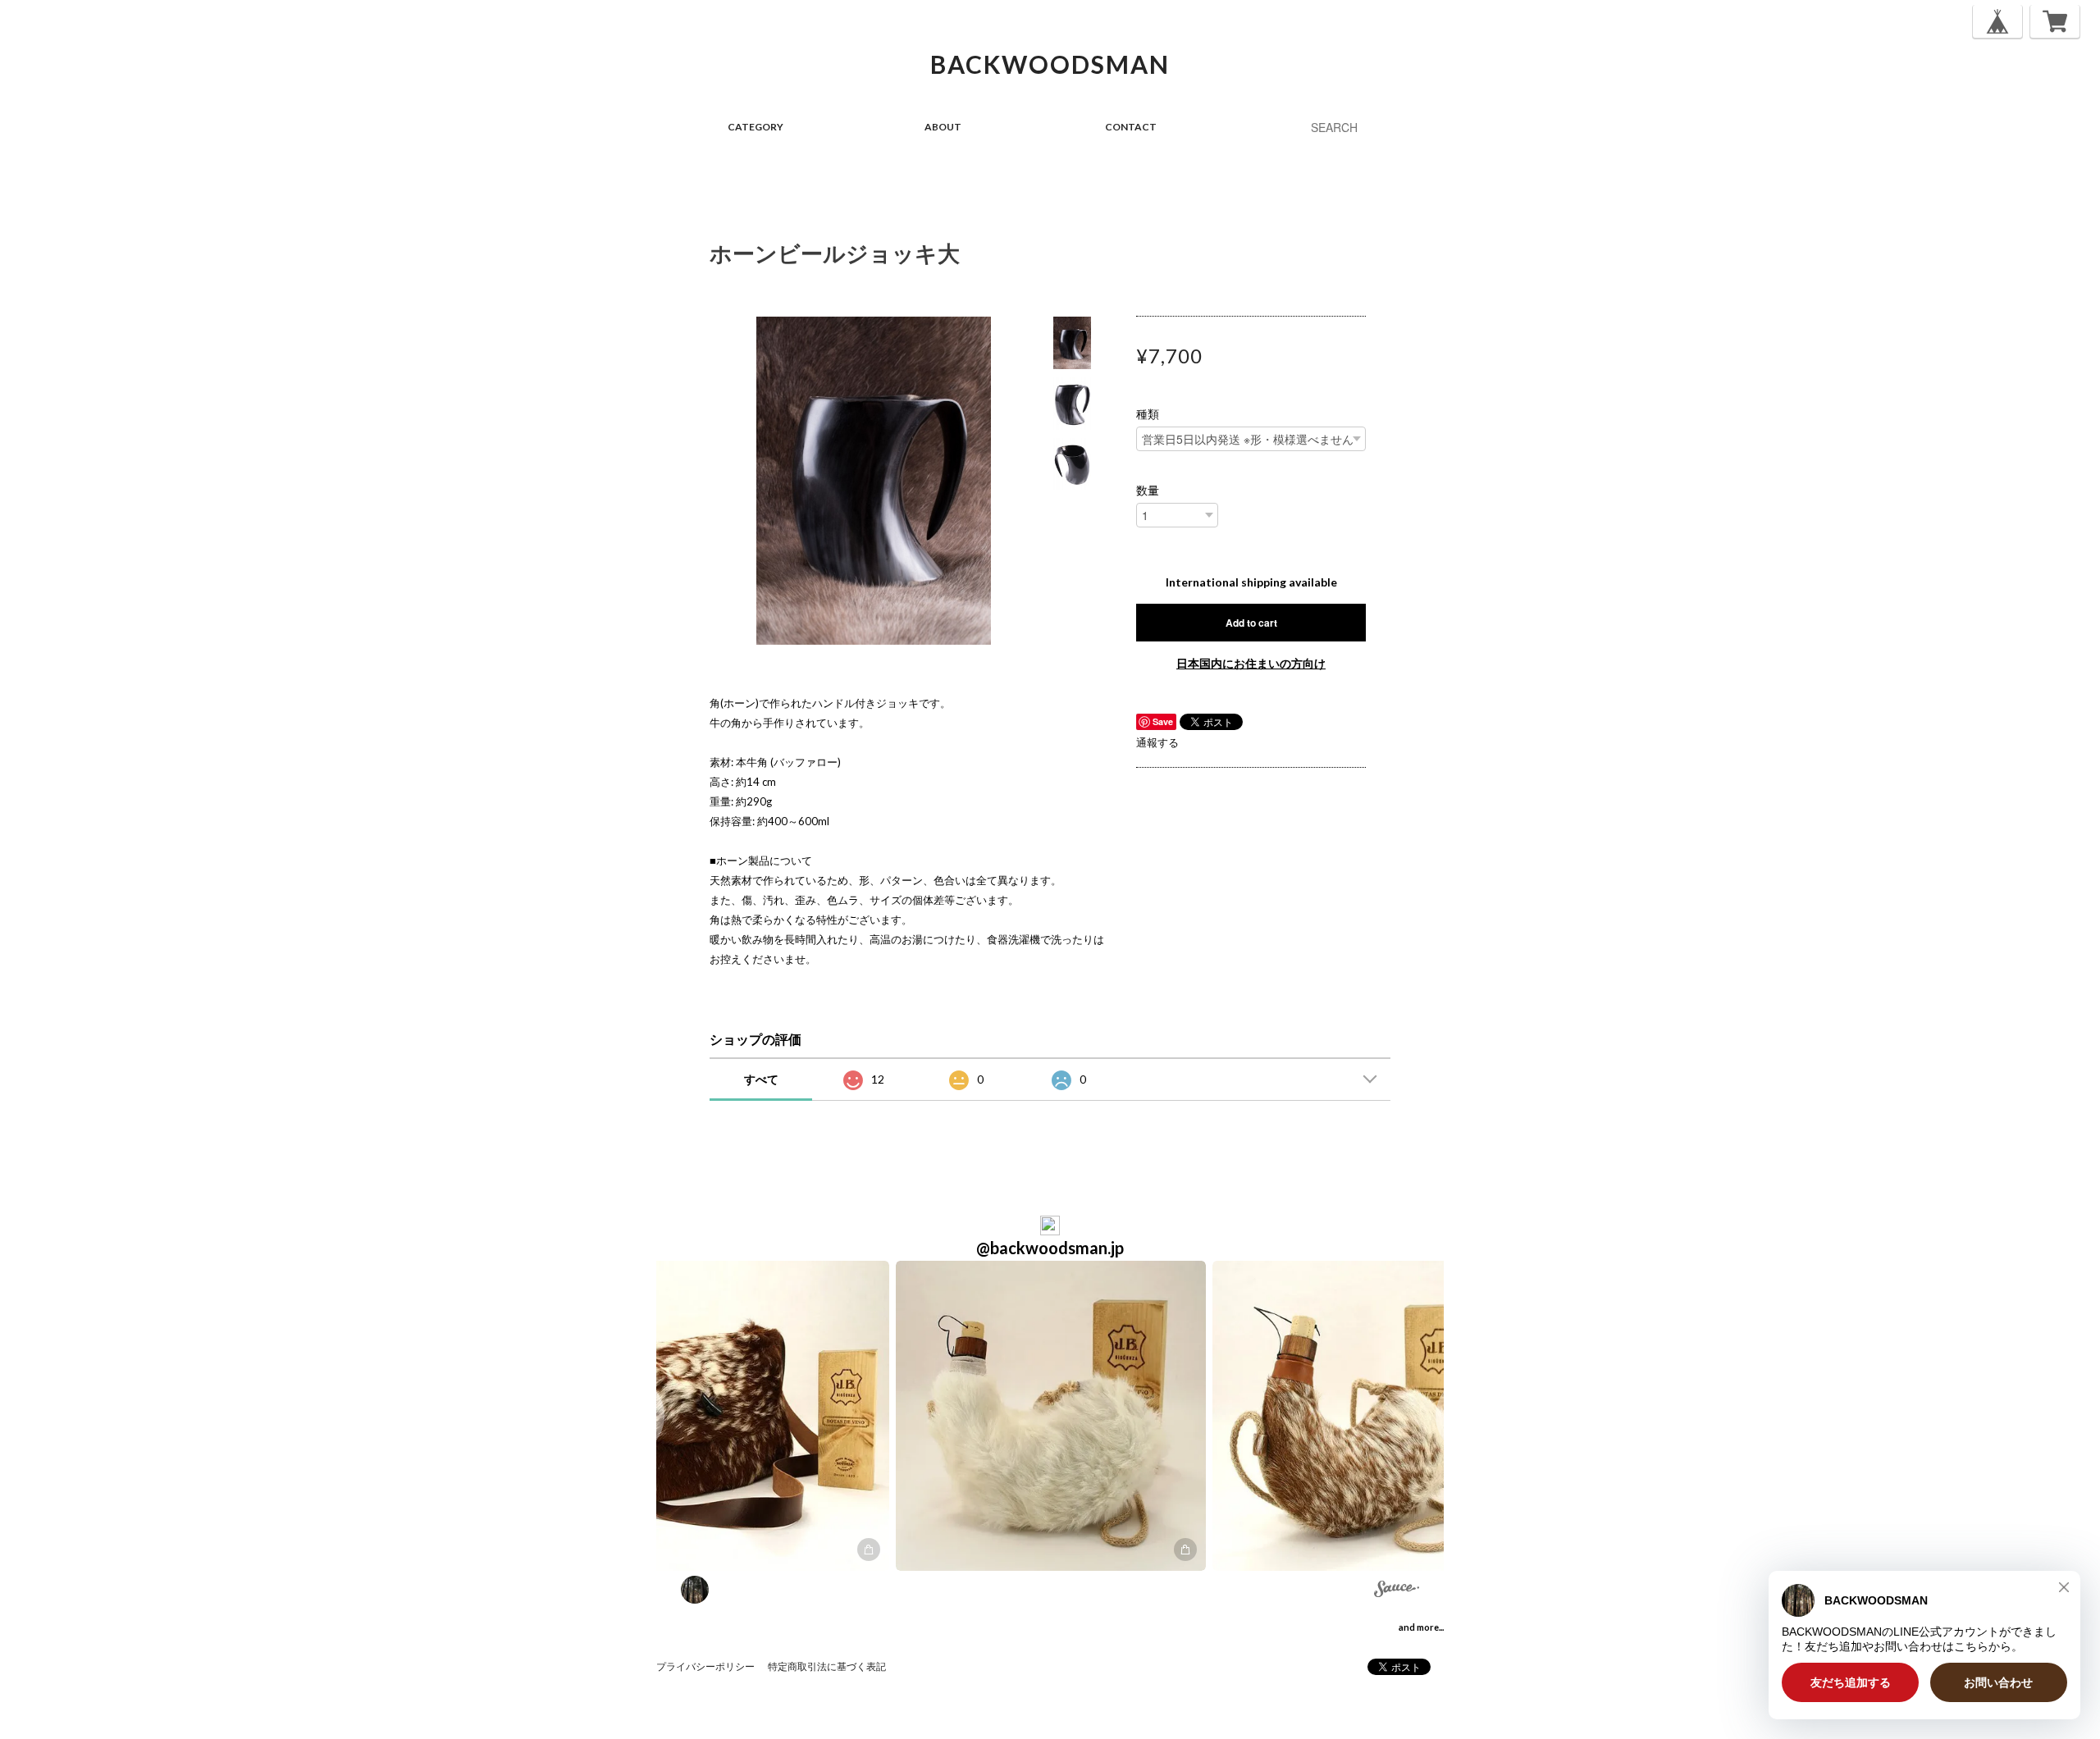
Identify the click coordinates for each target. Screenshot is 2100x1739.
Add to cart (1251, 623)
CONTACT (1131, 127)
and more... (1421, 1627)
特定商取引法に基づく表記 (827, 1666)
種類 (1148, 414)
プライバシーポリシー (705, 1666)
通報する (1157, 742)
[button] (734, 1416)
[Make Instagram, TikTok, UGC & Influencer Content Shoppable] (1397, 1591)
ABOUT (943, 127)
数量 (1148, 491)
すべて (761, 1079)
